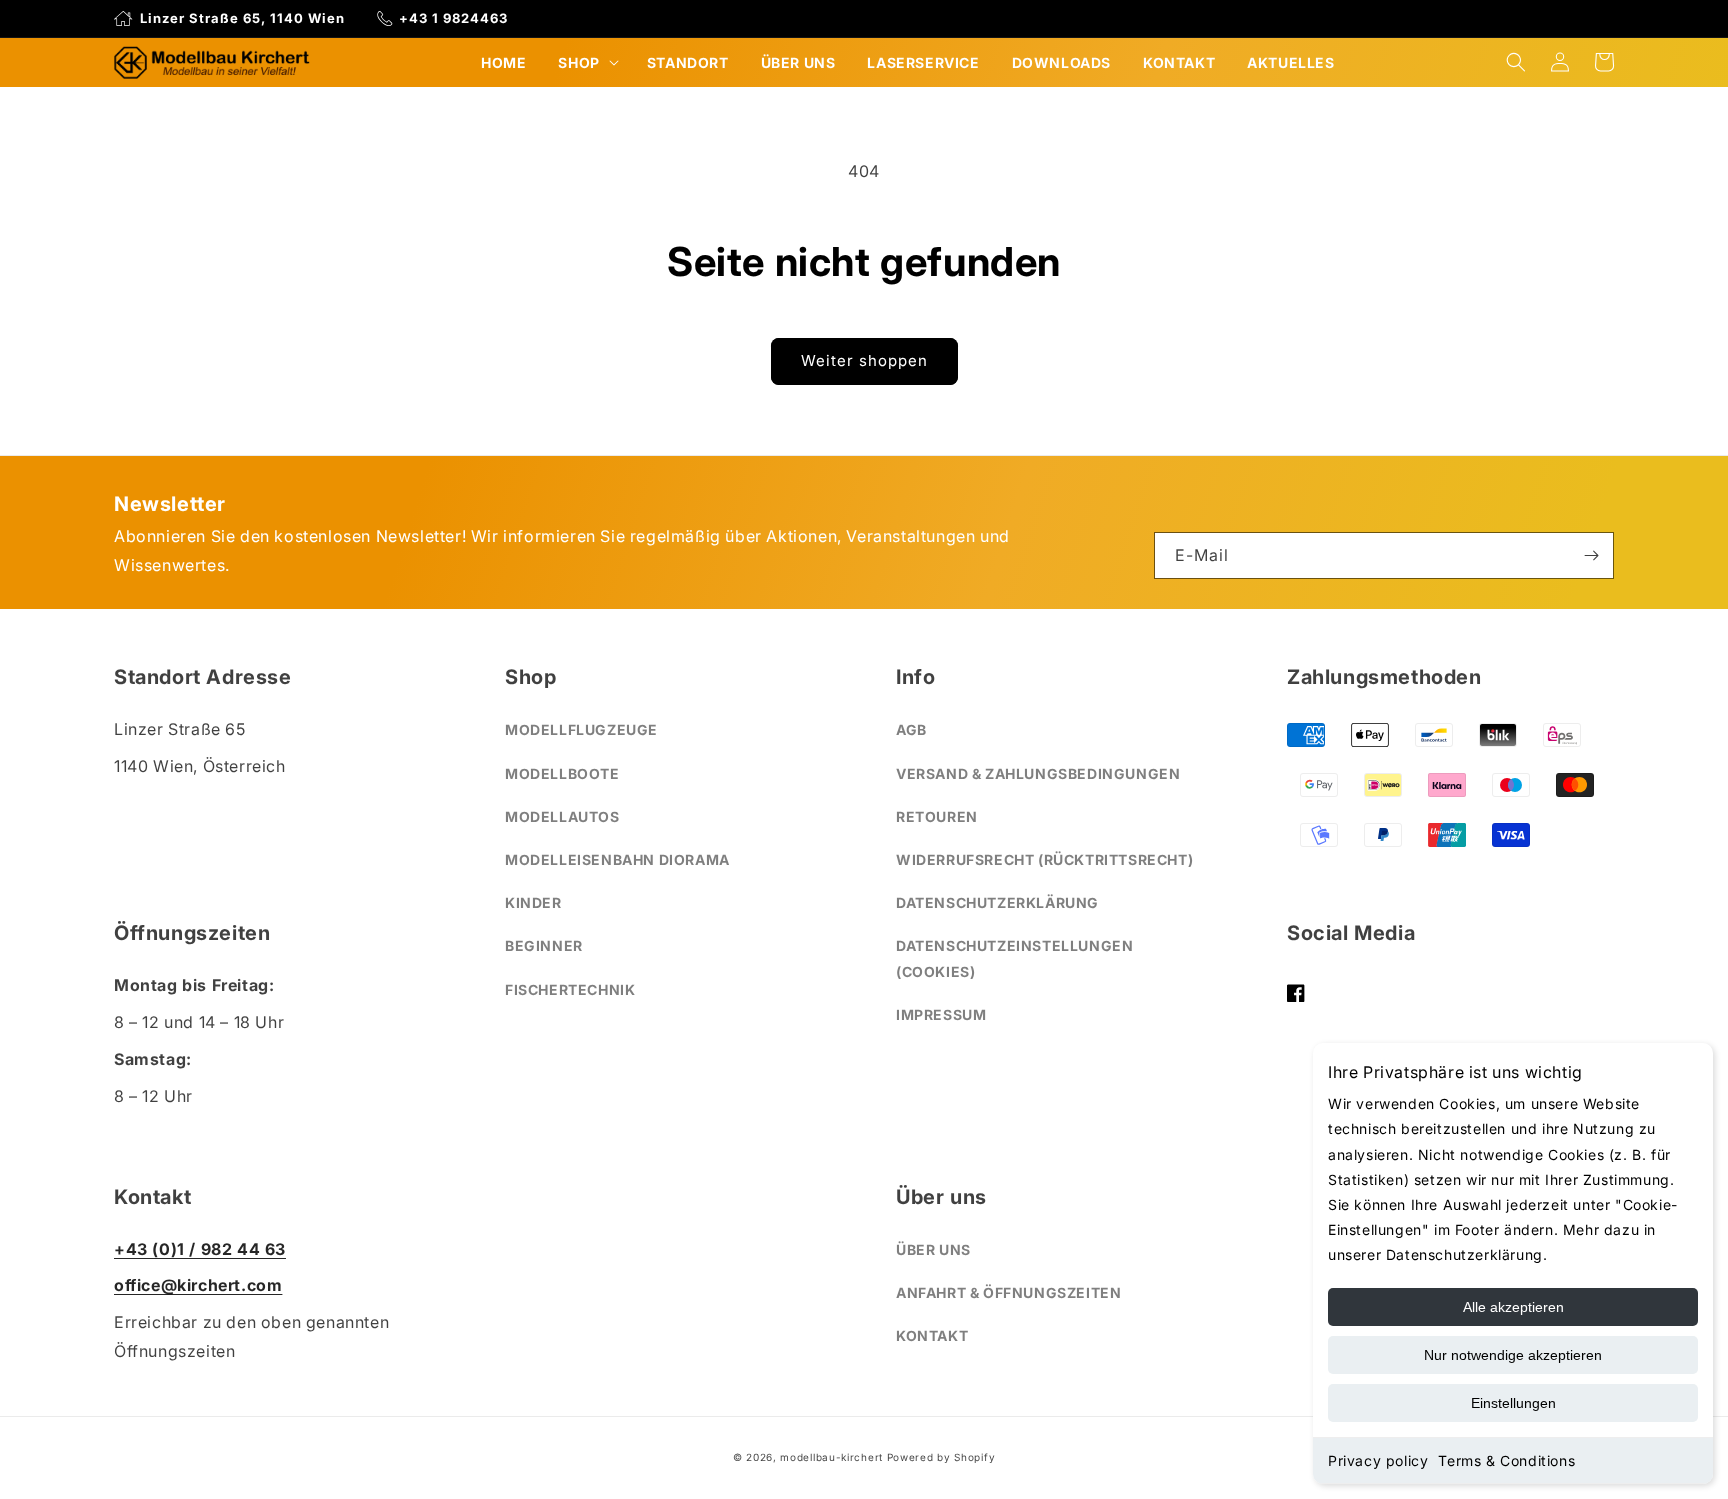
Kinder (533, 902)
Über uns (933, 1249)
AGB (911, 729)
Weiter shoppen (864, 360)
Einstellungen (1513, 1403)
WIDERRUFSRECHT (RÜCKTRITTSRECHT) (1044, 859)
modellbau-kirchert (831, 1457)
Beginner (544, 945)
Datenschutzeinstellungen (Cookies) (1014, 958)
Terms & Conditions (1506, 1460)
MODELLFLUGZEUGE (581, 729)
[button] (586, 62)
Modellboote (562, 773)
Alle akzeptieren (1513, 1307)
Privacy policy (1378, 1460)
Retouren (937, 816)
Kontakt (932, 1335)
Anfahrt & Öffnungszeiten (1008, 1292)
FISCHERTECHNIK (570, 989)
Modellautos (562, 816)
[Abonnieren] (1591, 555)
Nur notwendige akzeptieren (1513, 1355)
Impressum (941, 1014)
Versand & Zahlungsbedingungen (1038, 773)
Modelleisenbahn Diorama (617, 859)
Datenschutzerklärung (997, 902)
